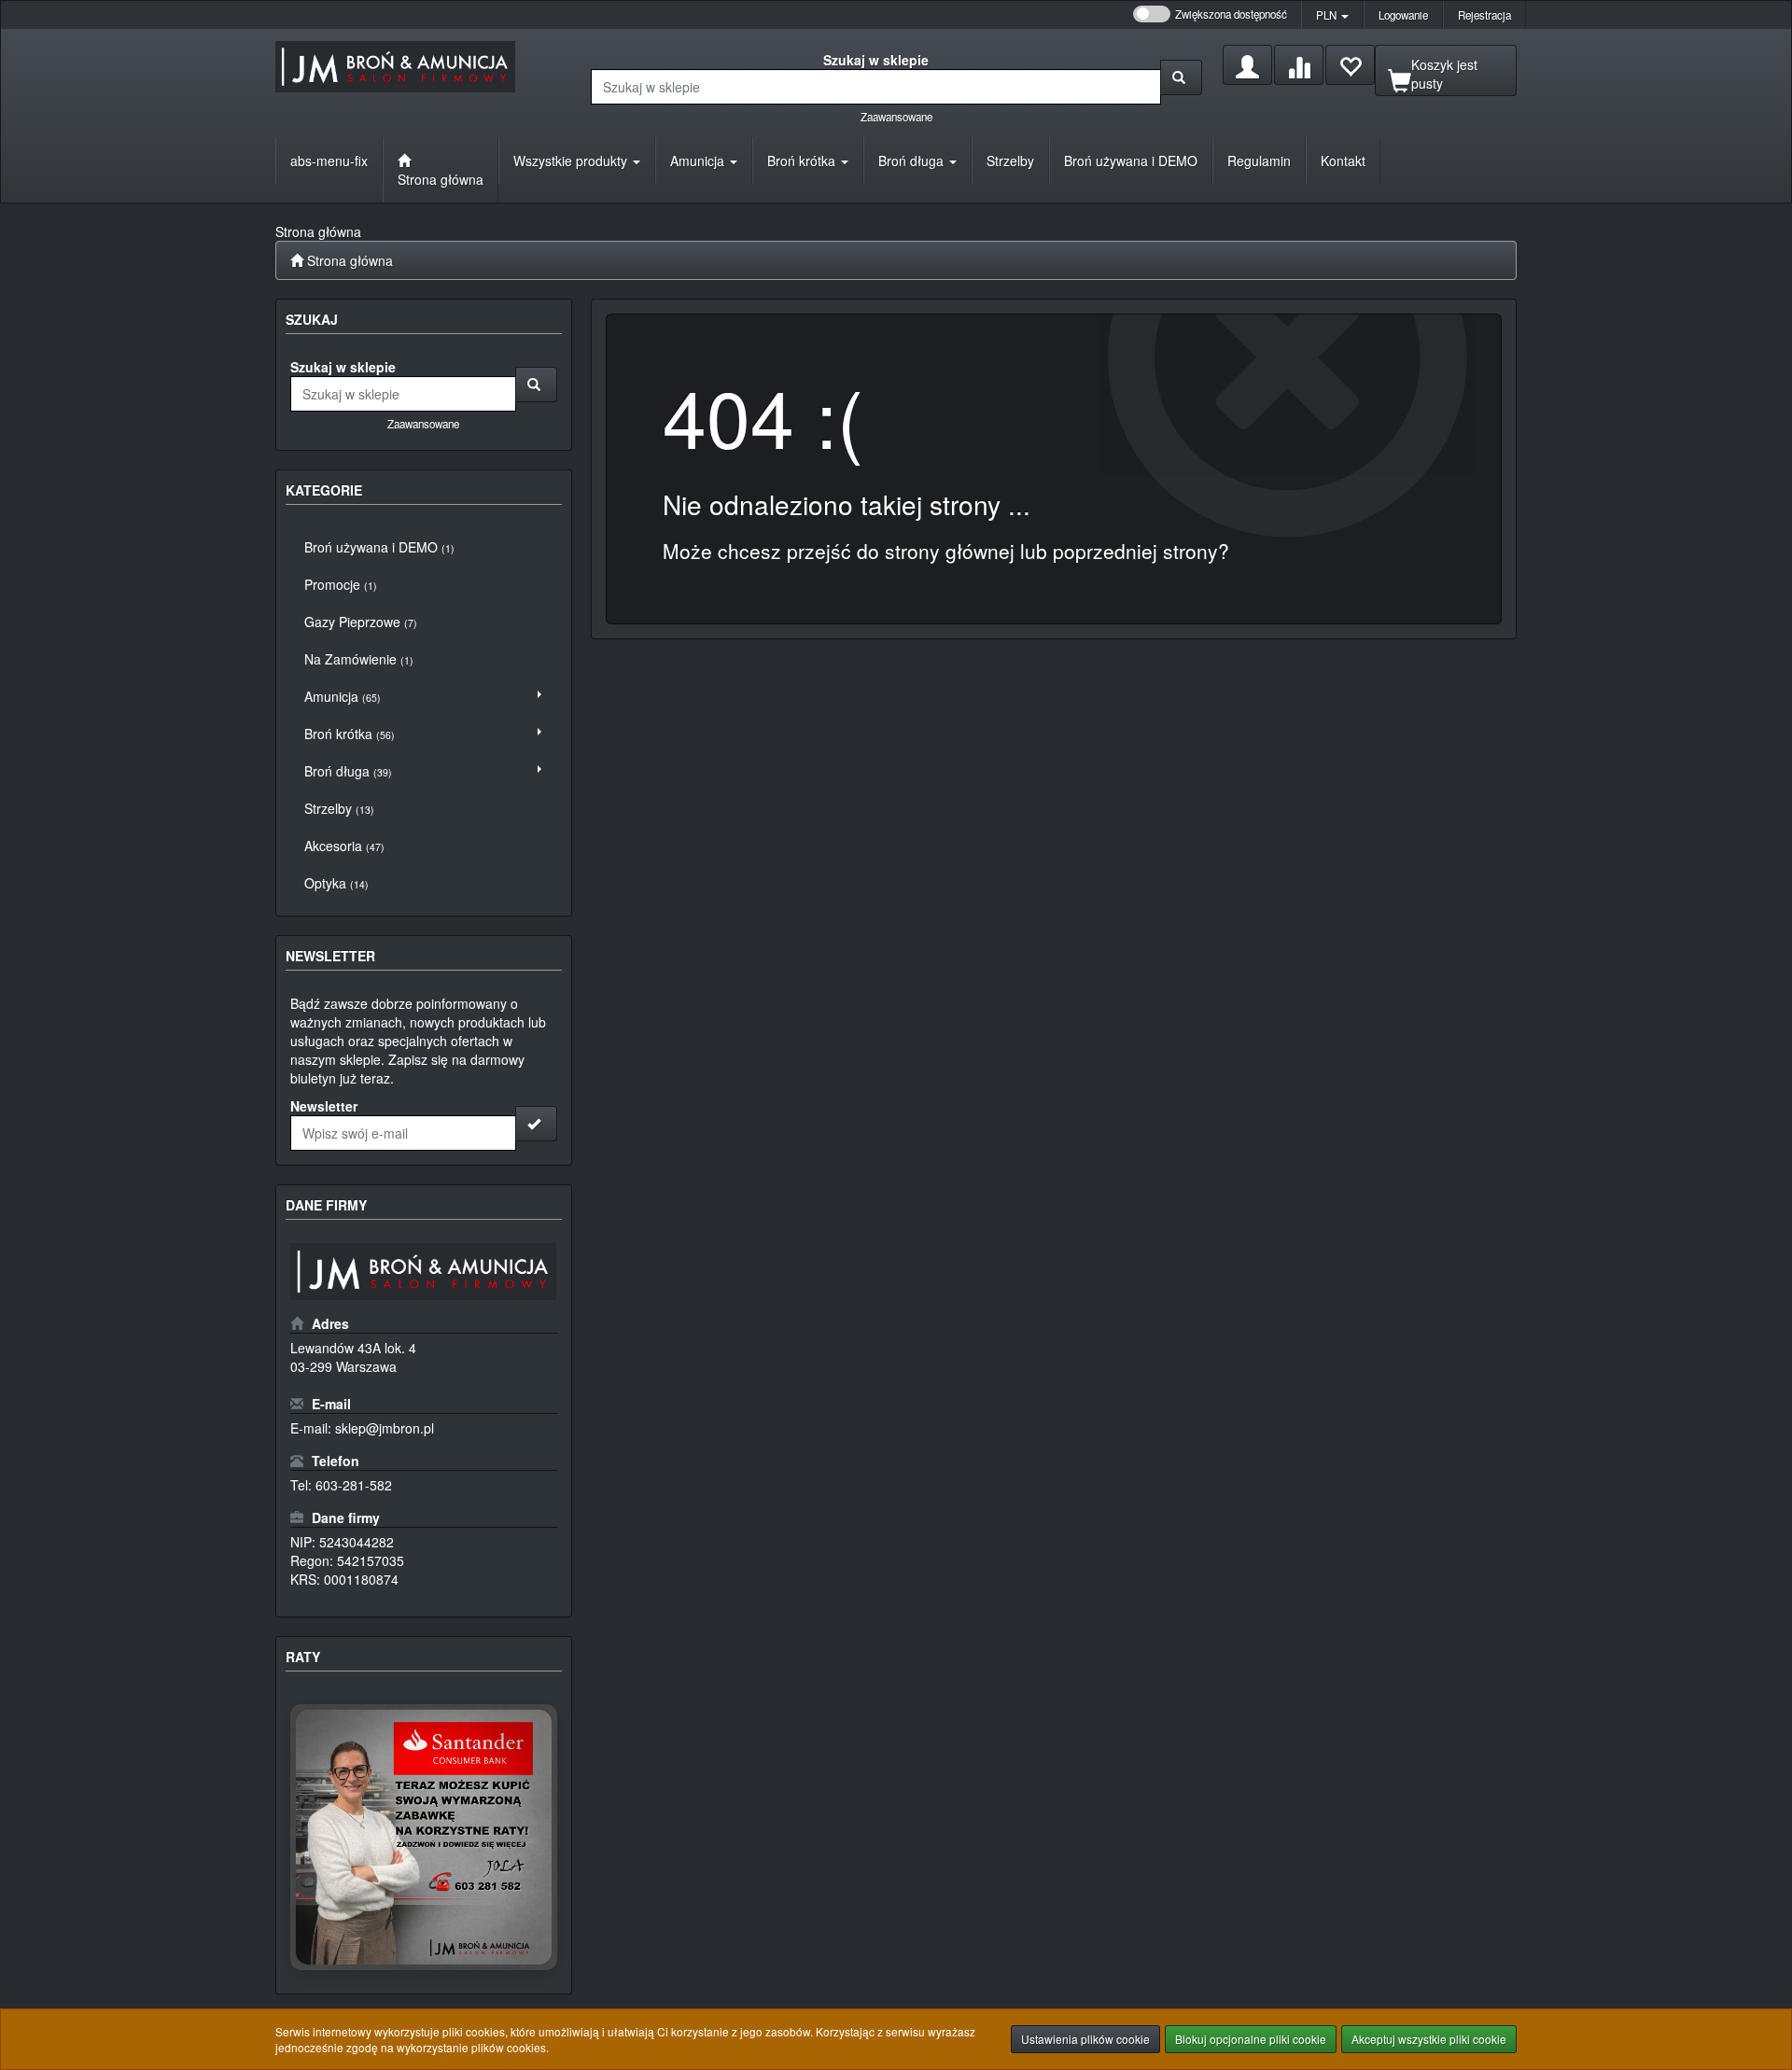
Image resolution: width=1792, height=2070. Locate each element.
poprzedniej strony (1135, 551)
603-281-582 (354, 1485)
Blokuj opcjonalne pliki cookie (1251, 2039)
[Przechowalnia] (1350, 65)
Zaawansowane (896, 117)
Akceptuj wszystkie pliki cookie (1429, 2039)
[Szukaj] (1181, 77)
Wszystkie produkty (572, 161)
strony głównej (950, 551)
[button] (1332, 15)
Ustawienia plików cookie (1085, 2039)
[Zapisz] (536, 1124)
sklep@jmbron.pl (385, 1428)
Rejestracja (1484, 15)
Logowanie (1403, 15)
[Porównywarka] (1299, 65)
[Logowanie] (1247, 65)
